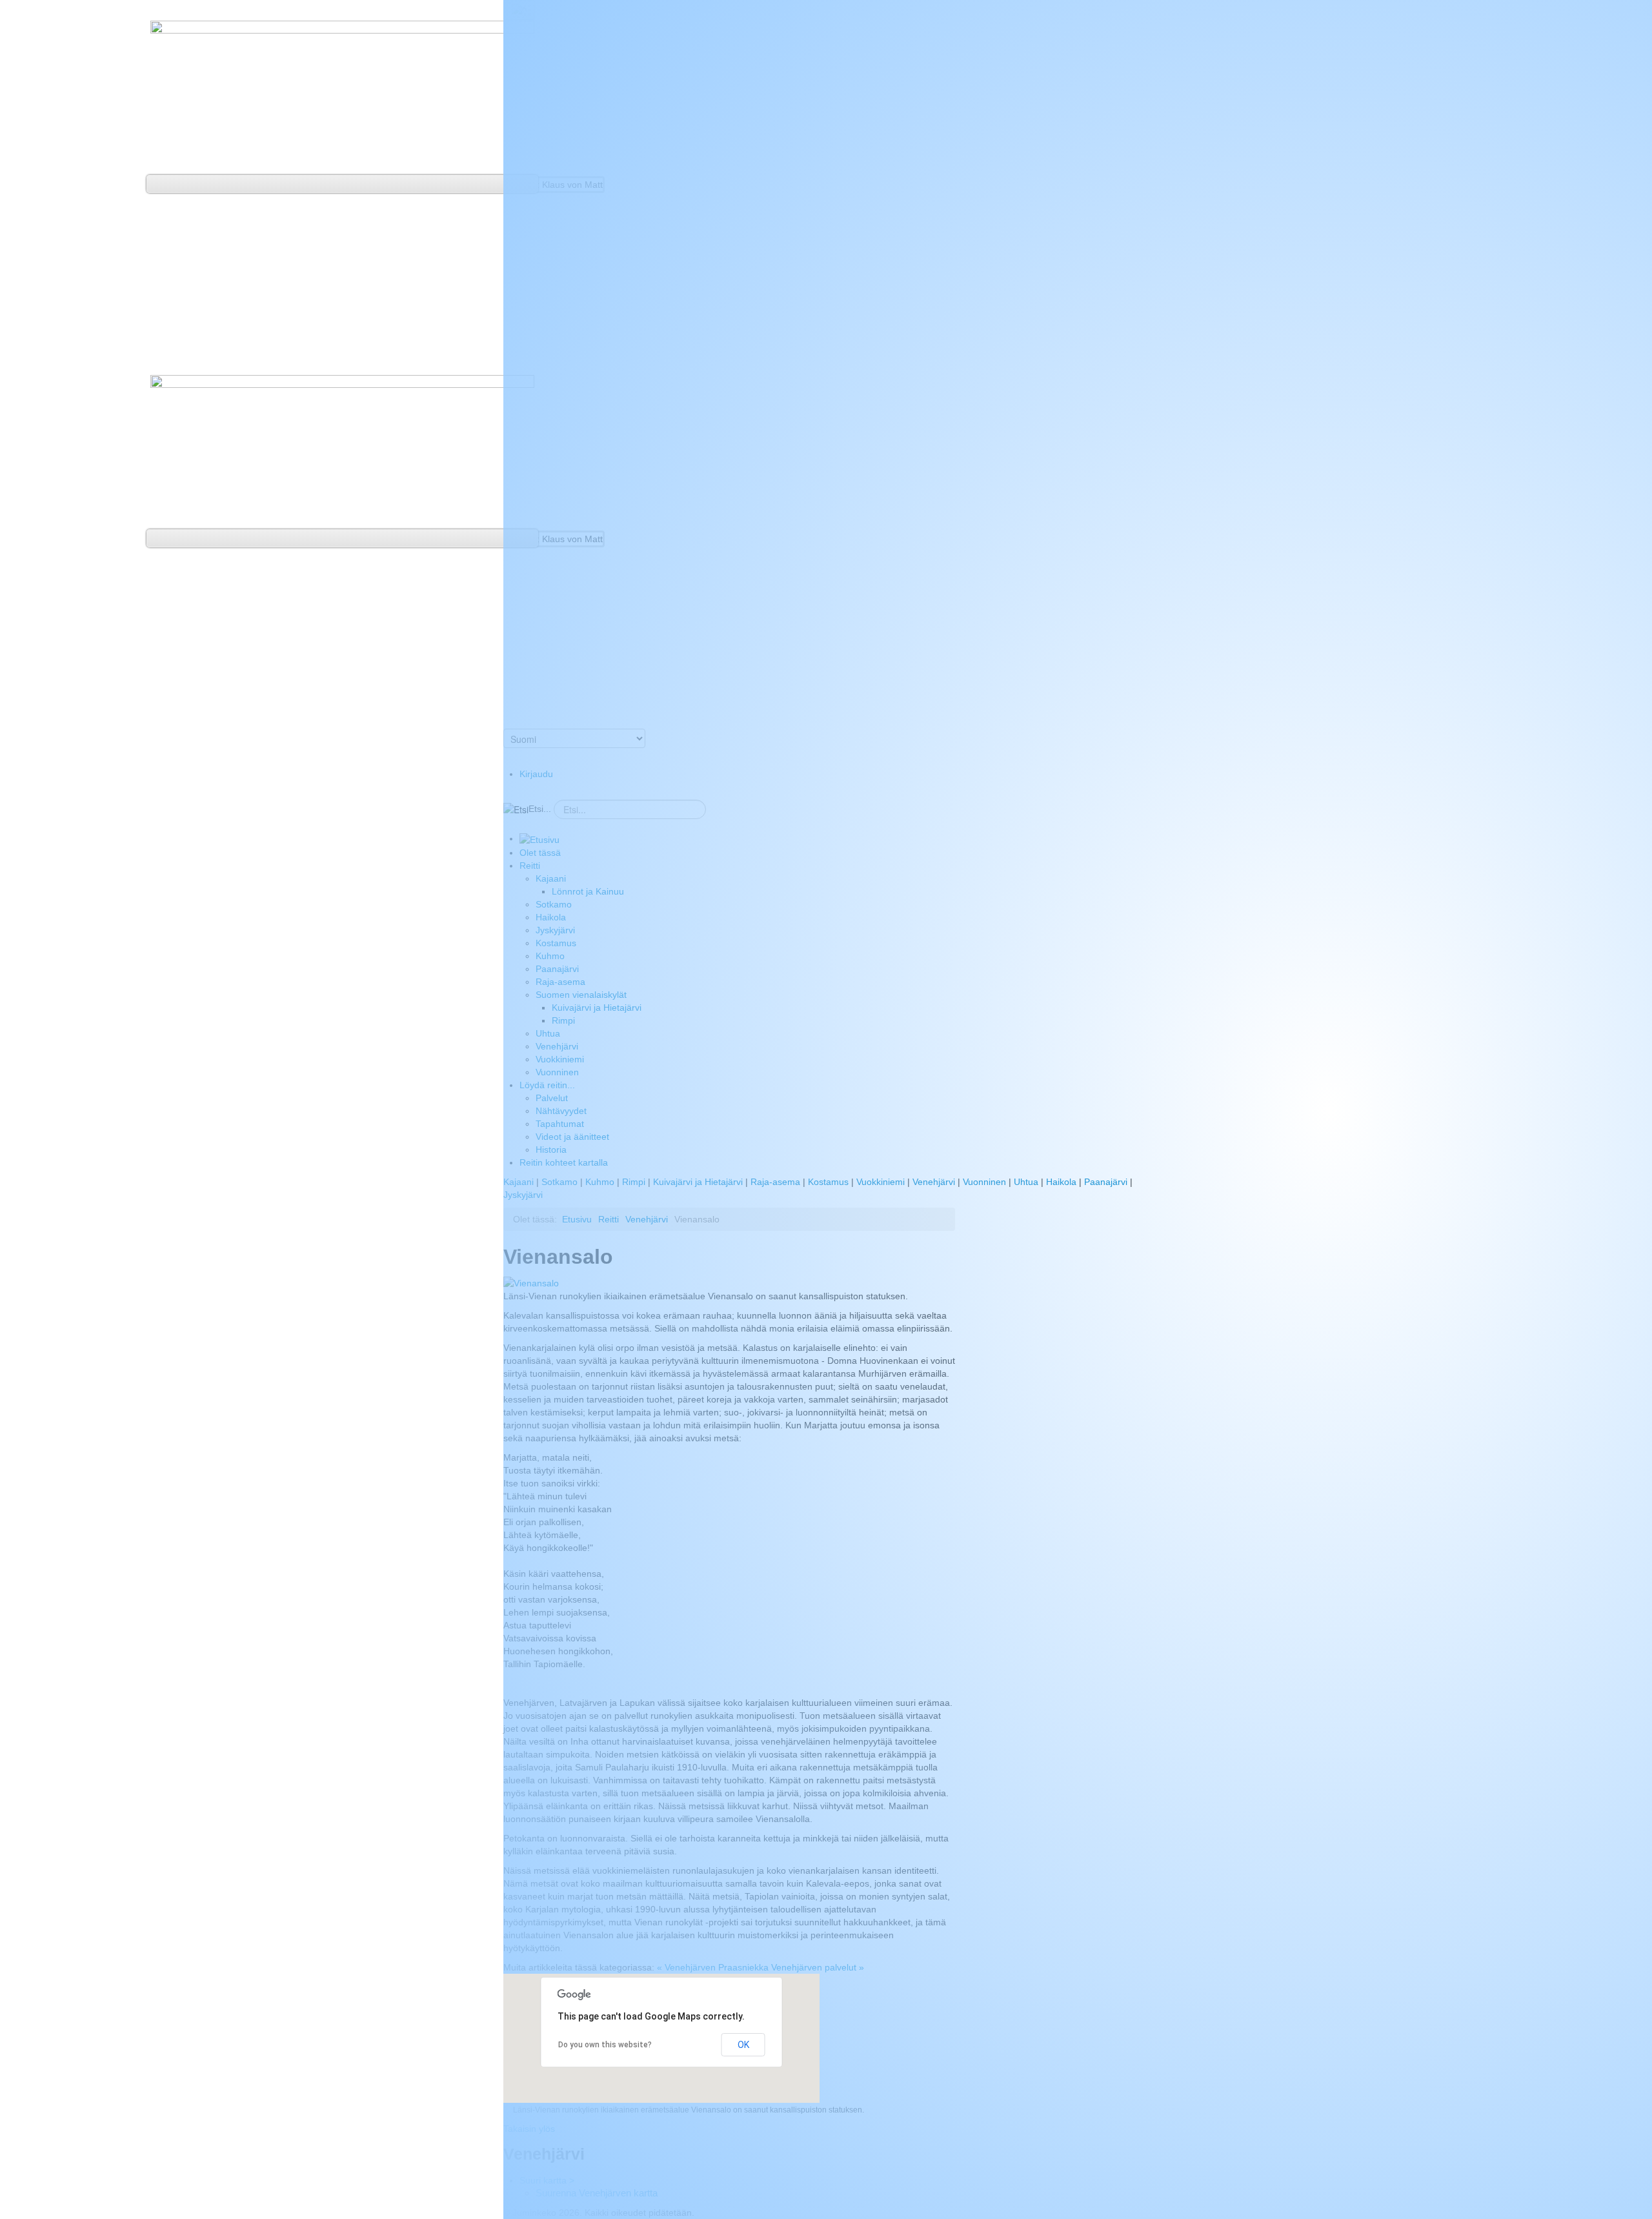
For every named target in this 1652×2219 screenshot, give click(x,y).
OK (743, 2045)
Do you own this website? (605, 2045)
